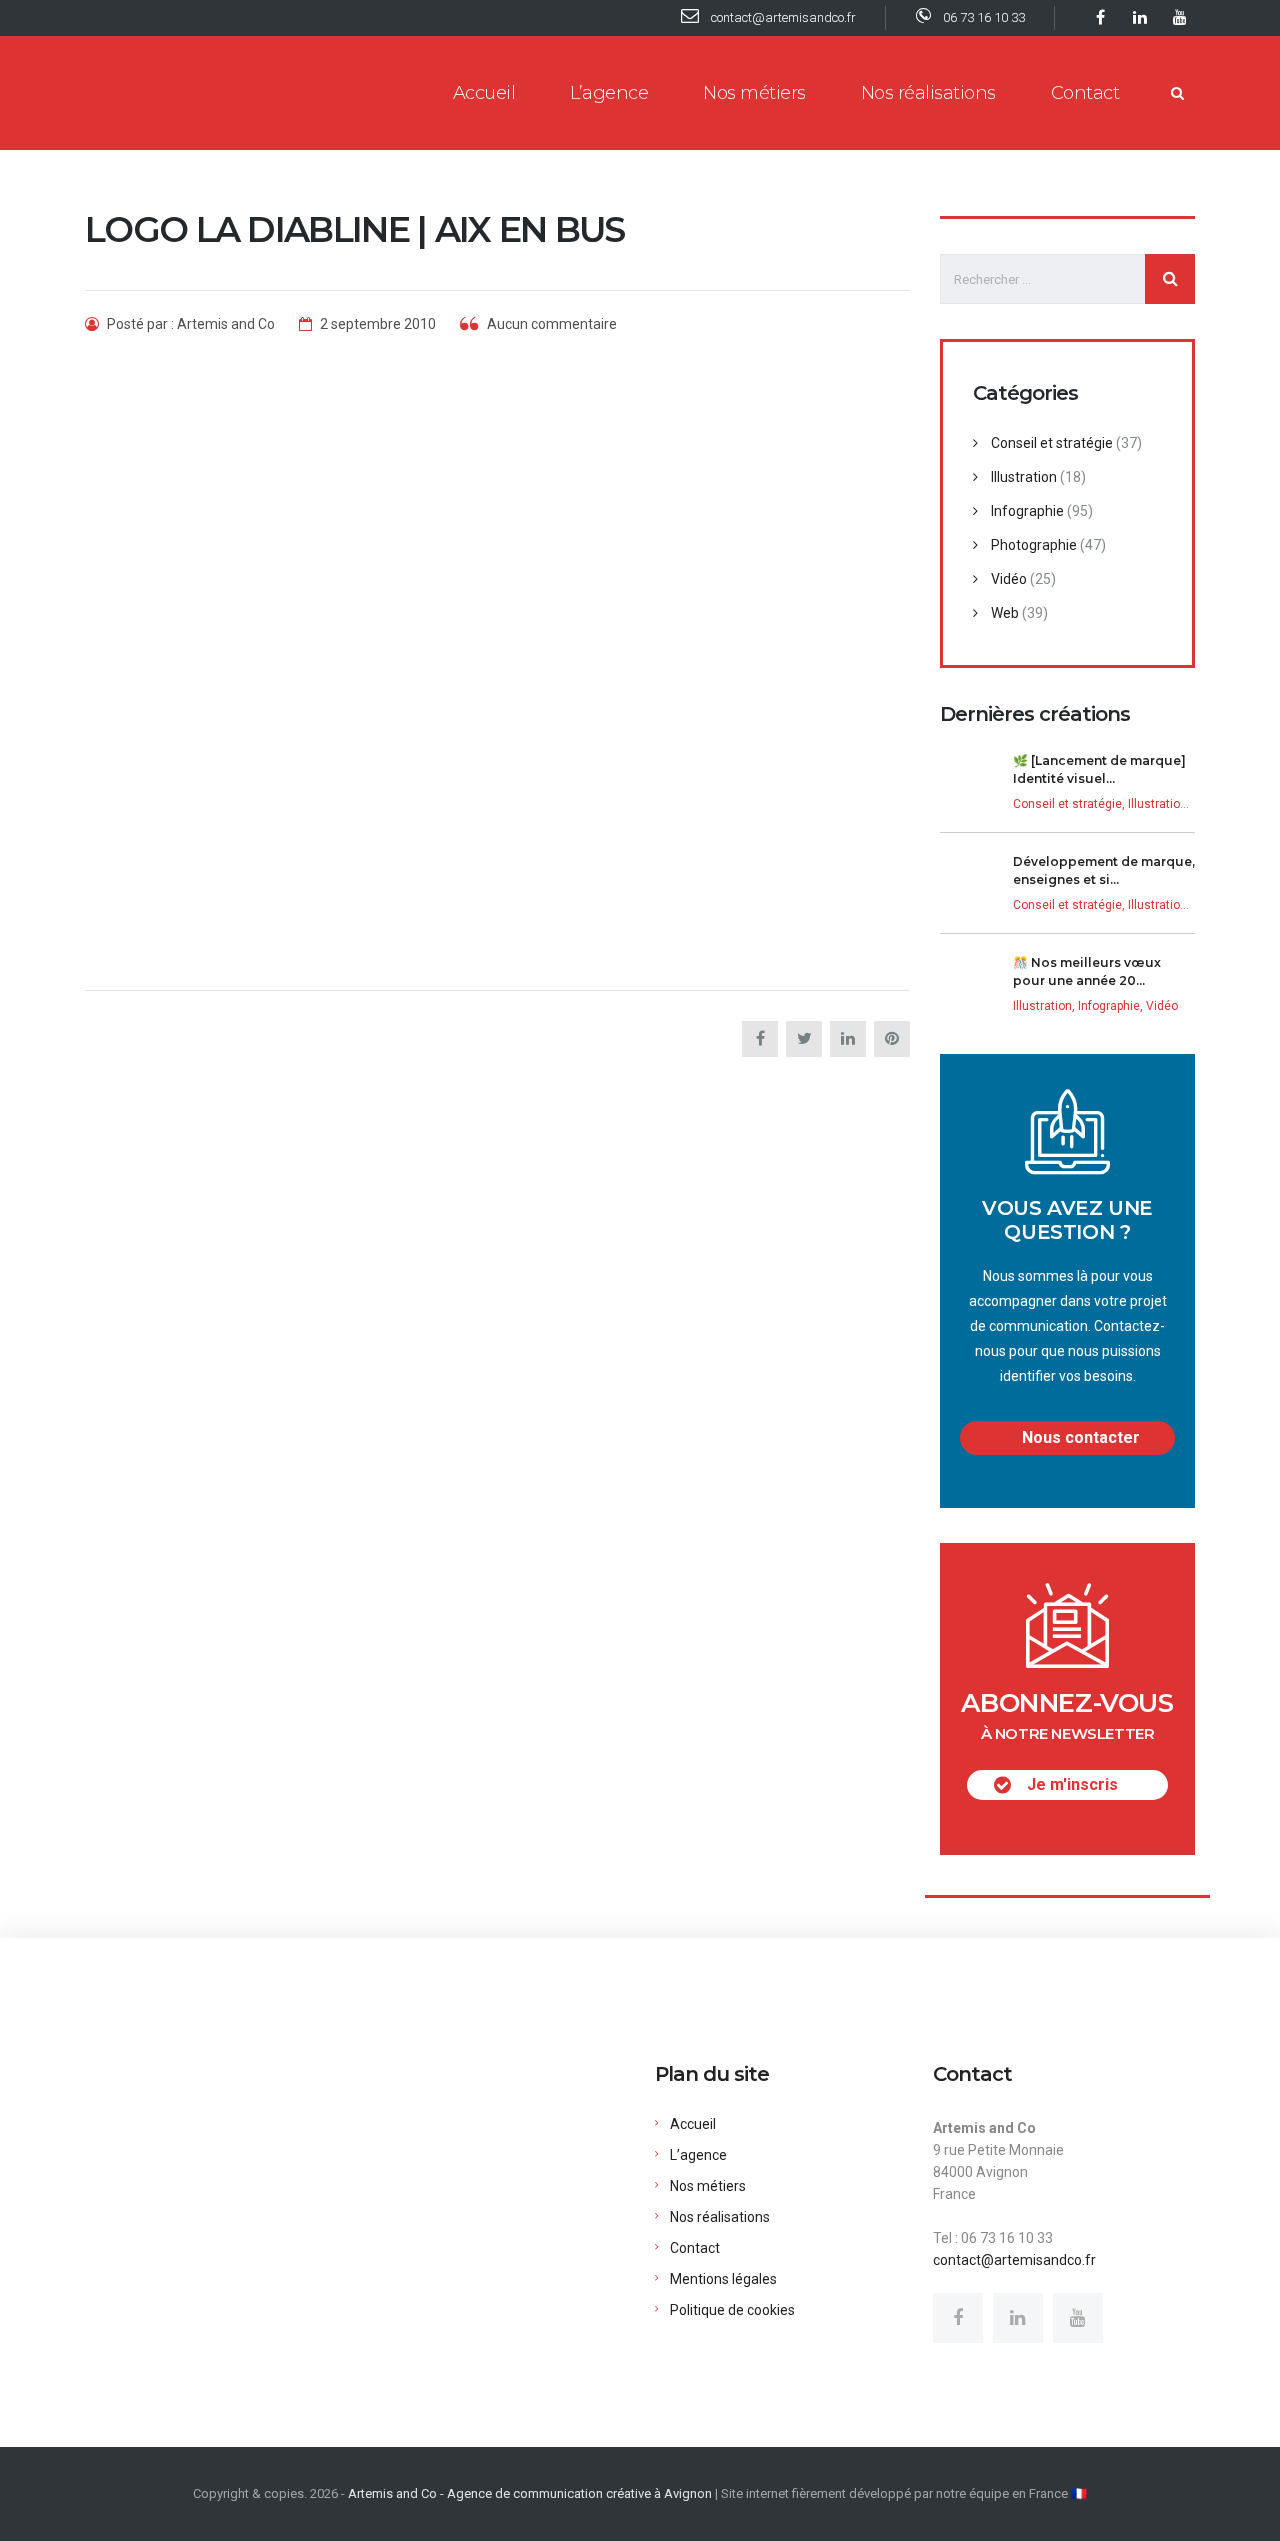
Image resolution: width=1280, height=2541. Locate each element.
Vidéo (1009, 579)
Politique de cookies (732, 2310)
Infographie (1027, 511)
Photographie (1034, 545)
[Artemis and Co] (197, 92)
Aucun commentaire (550, 324)
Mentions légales (723, 2279)
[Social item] (958, 2318)
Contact (1085, 93)
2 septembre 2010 (376, 324)
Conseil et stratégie (1052, 443)
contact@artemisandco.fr (1014, 2260)
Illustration (1024, 477)
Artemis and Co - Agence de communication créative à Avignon (530, 2493)
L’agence (609, 93)
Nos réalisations (928, 93)
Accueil (484, 93)
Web (1005, 613)
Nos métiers (754, 93)
